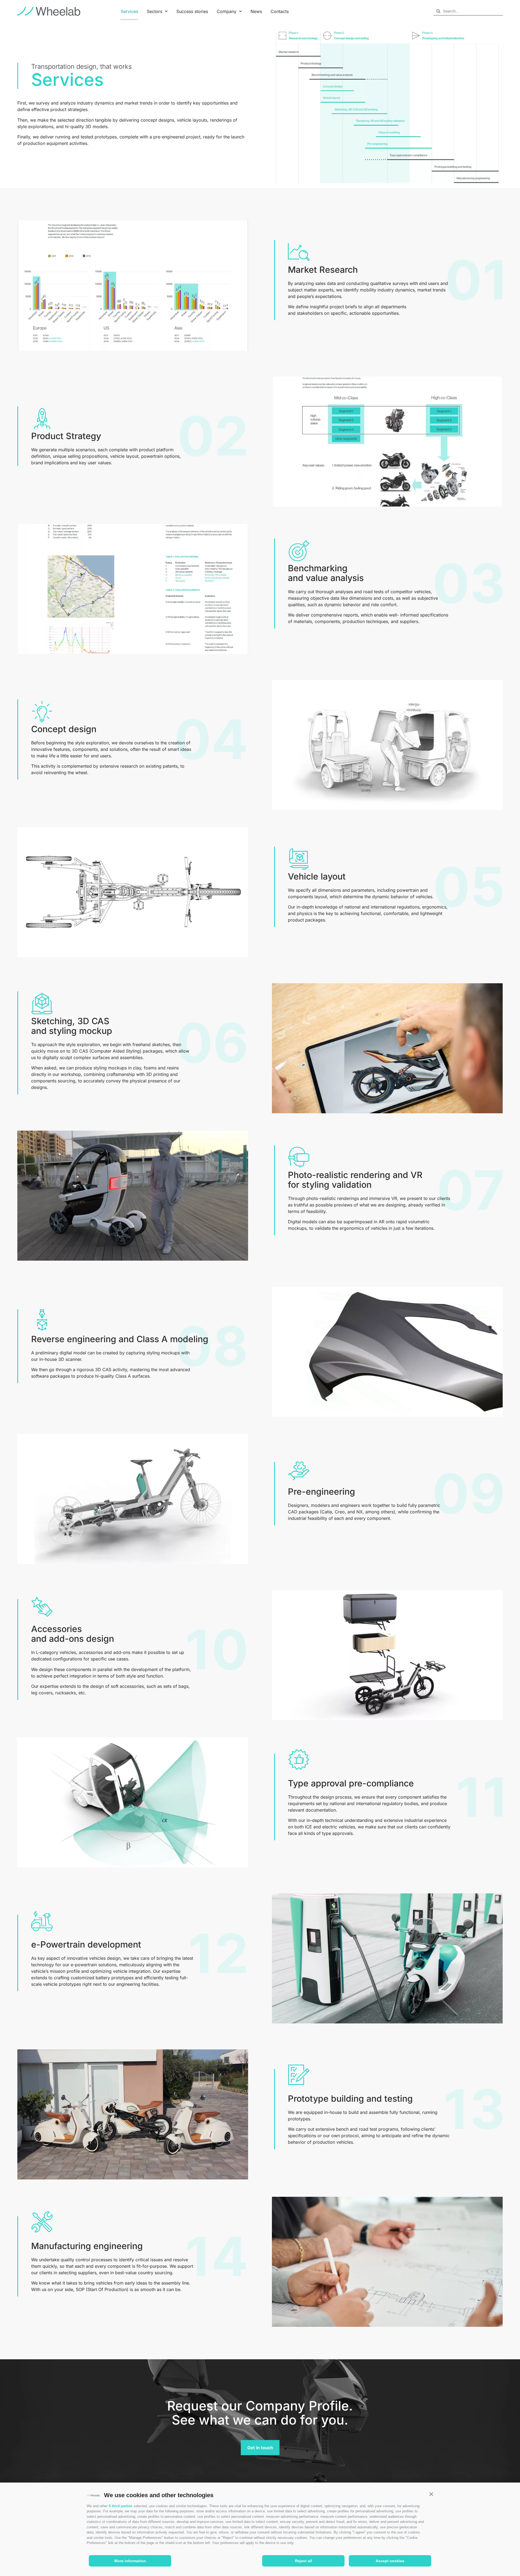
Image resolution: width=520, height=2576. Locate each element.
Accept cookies (390, 2561)
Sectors (155, 11)
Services (129, 11)
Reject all (303, 2561)
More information (130, 2561)
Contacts (280, 11)
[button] (431, 2494)
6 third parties (121, 2506)
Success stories (192, 11)
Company (227, 11)
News (256, 11)
